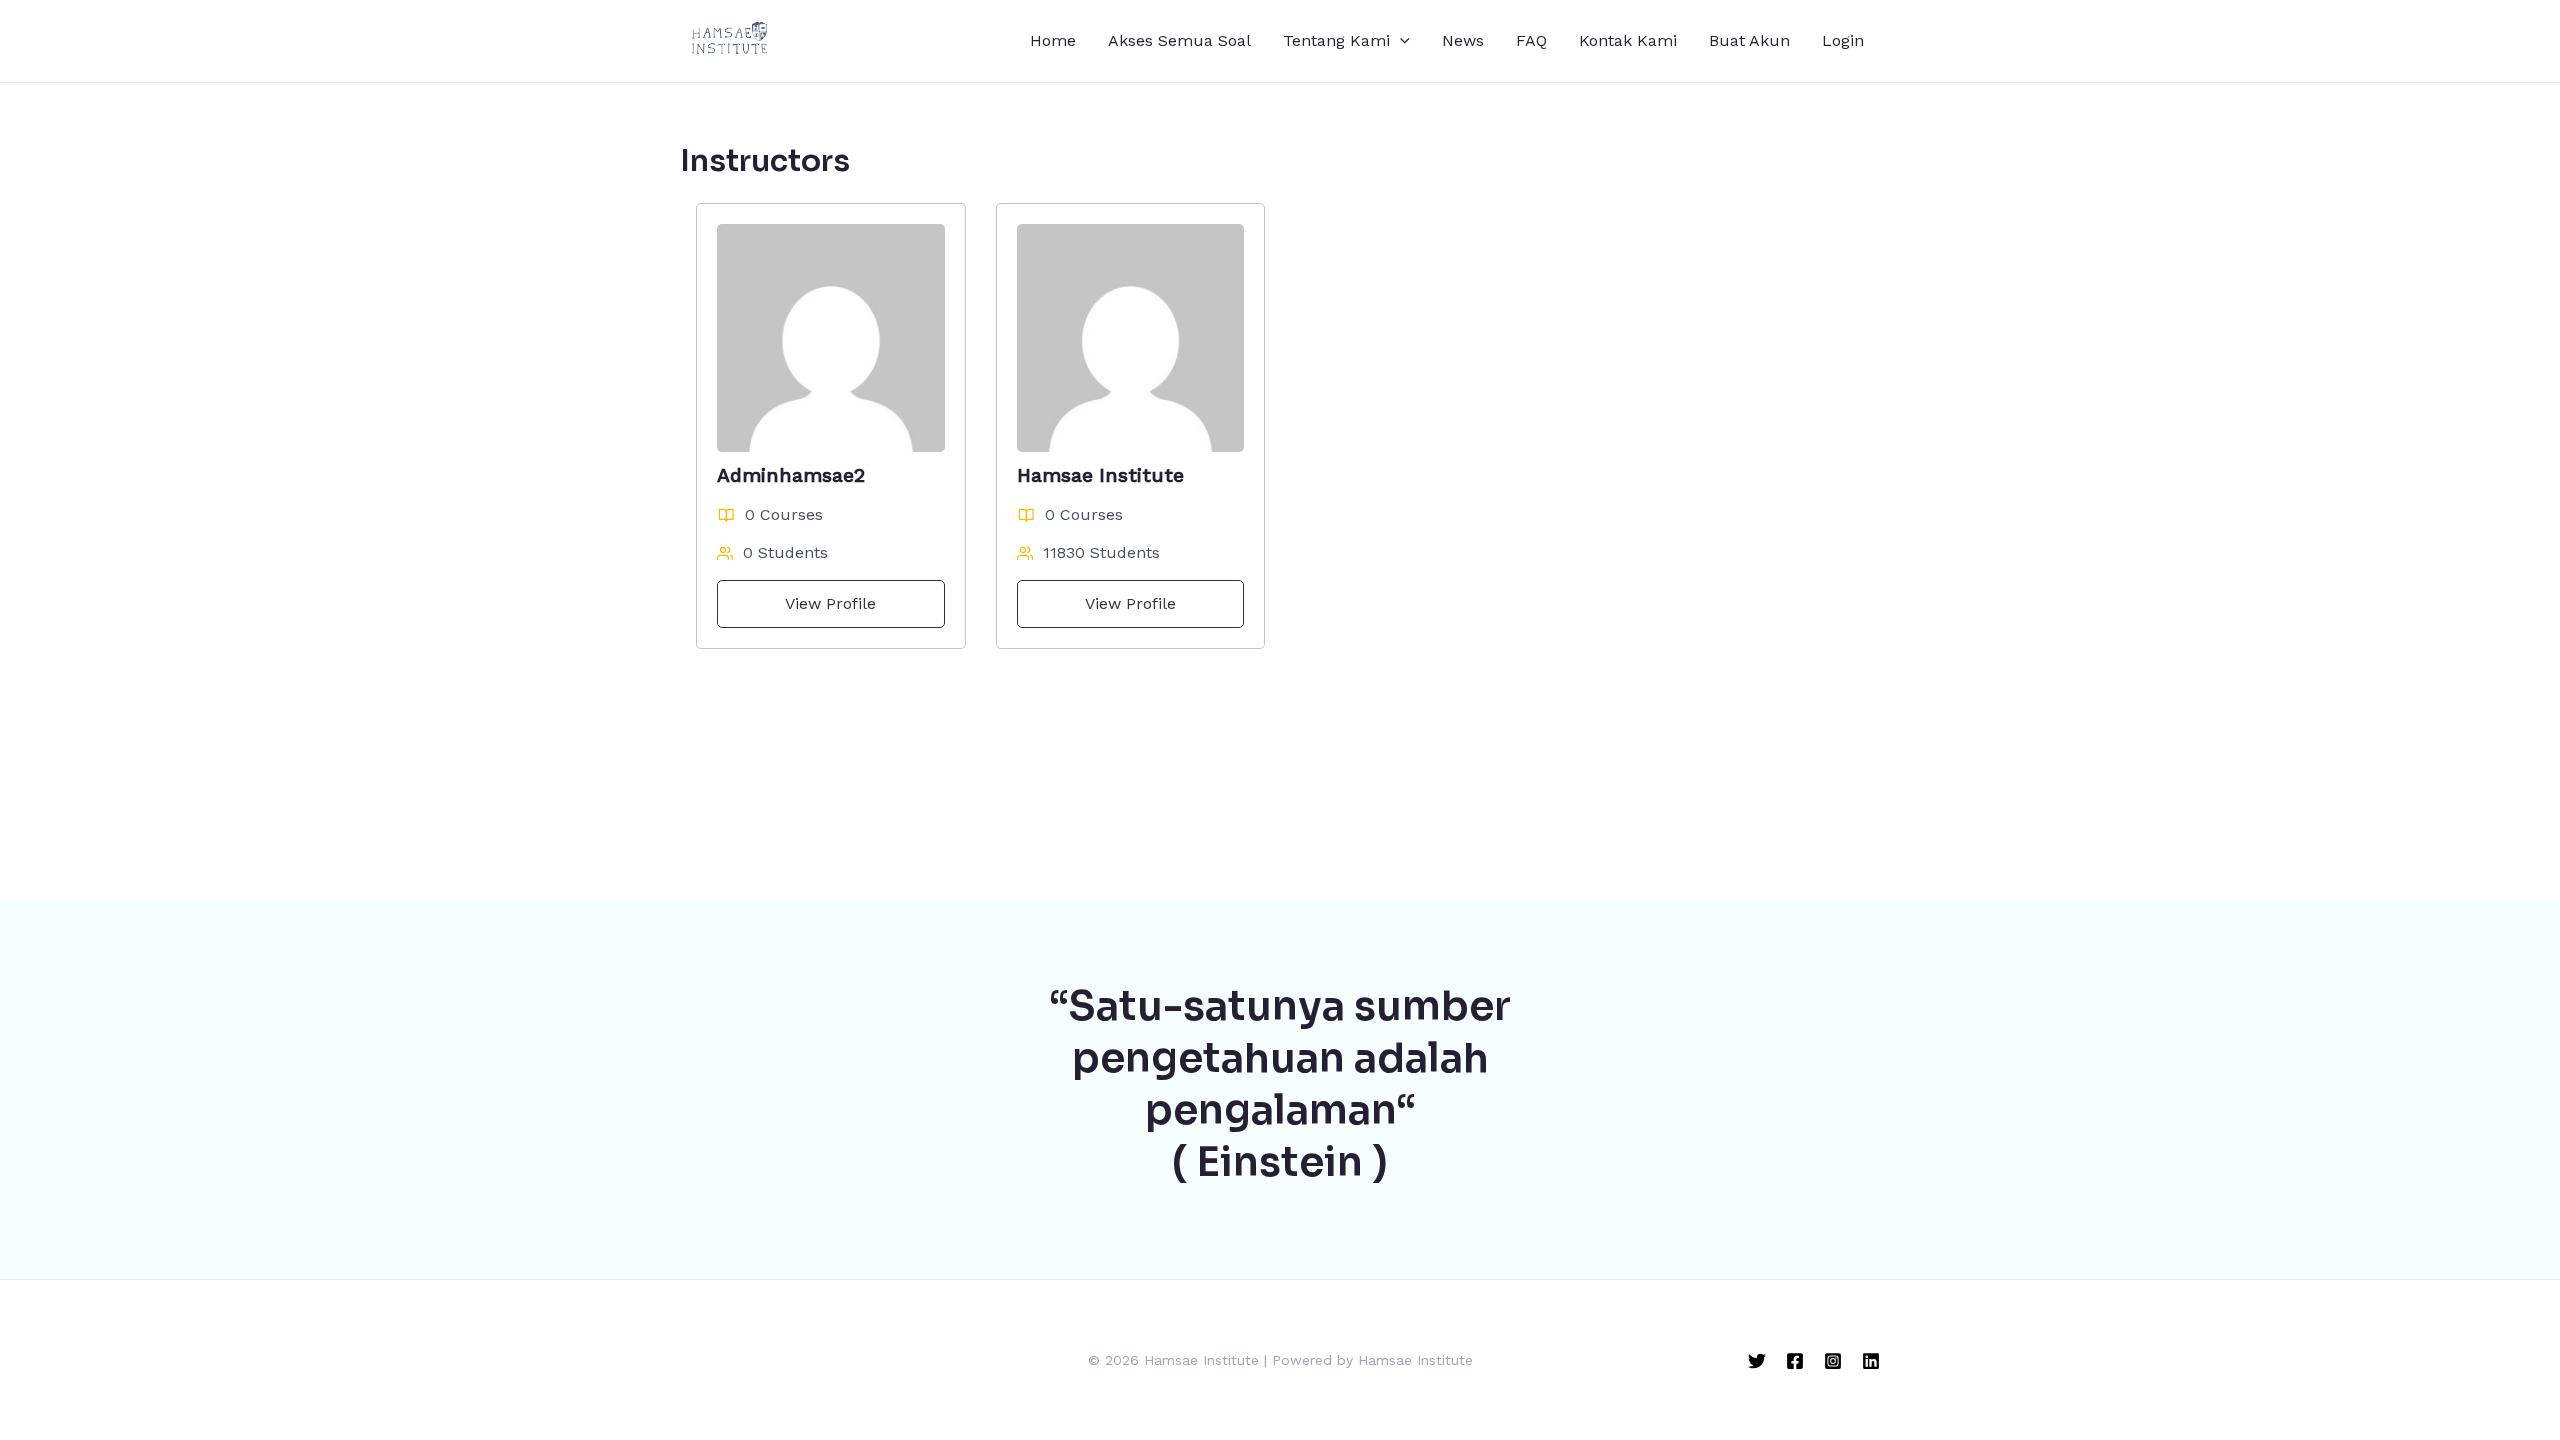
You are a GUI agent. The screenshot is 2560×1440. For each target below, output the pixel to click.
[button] (1400, 41)
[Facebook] (1795, 1361)
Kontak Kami (1628, 40)
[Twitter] (1757, 1361)
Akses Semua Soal (1179, 40)
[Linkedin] (1871, 1361)
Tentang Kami (1336, 40)
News (1463, 40)
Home (1053, 40)
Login (1843, 40)
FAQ (1531, 40)
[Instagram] (1833, 1361)
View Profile (830, 603)
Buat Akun (1749, 40)
